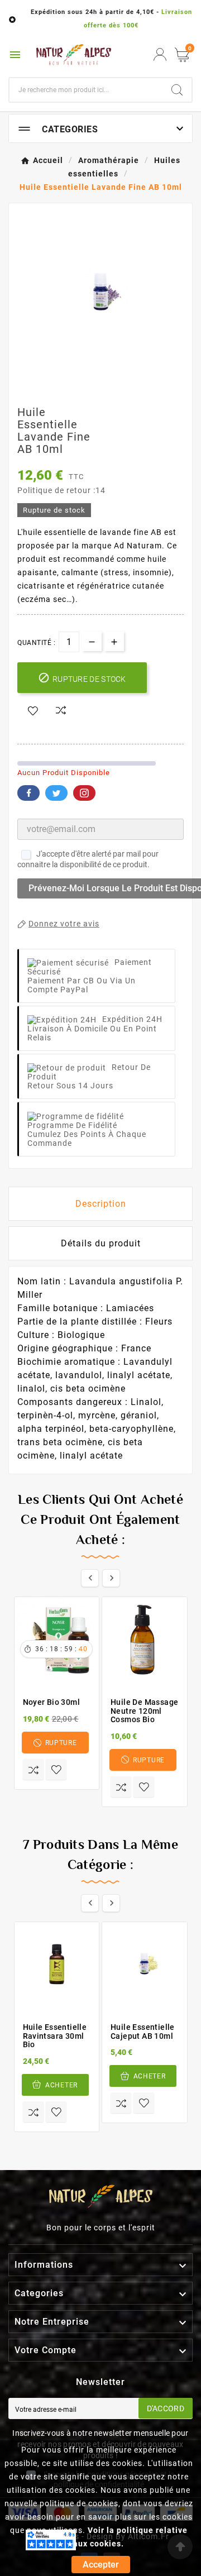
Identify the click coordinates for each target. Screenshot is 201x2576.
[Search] (177, 90)
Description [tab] (101, 1204)
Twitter (56, 793)
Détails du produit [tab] (101, 1243)
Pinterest (84, 793)
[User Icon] (160, 54)
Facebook (28, 793)
